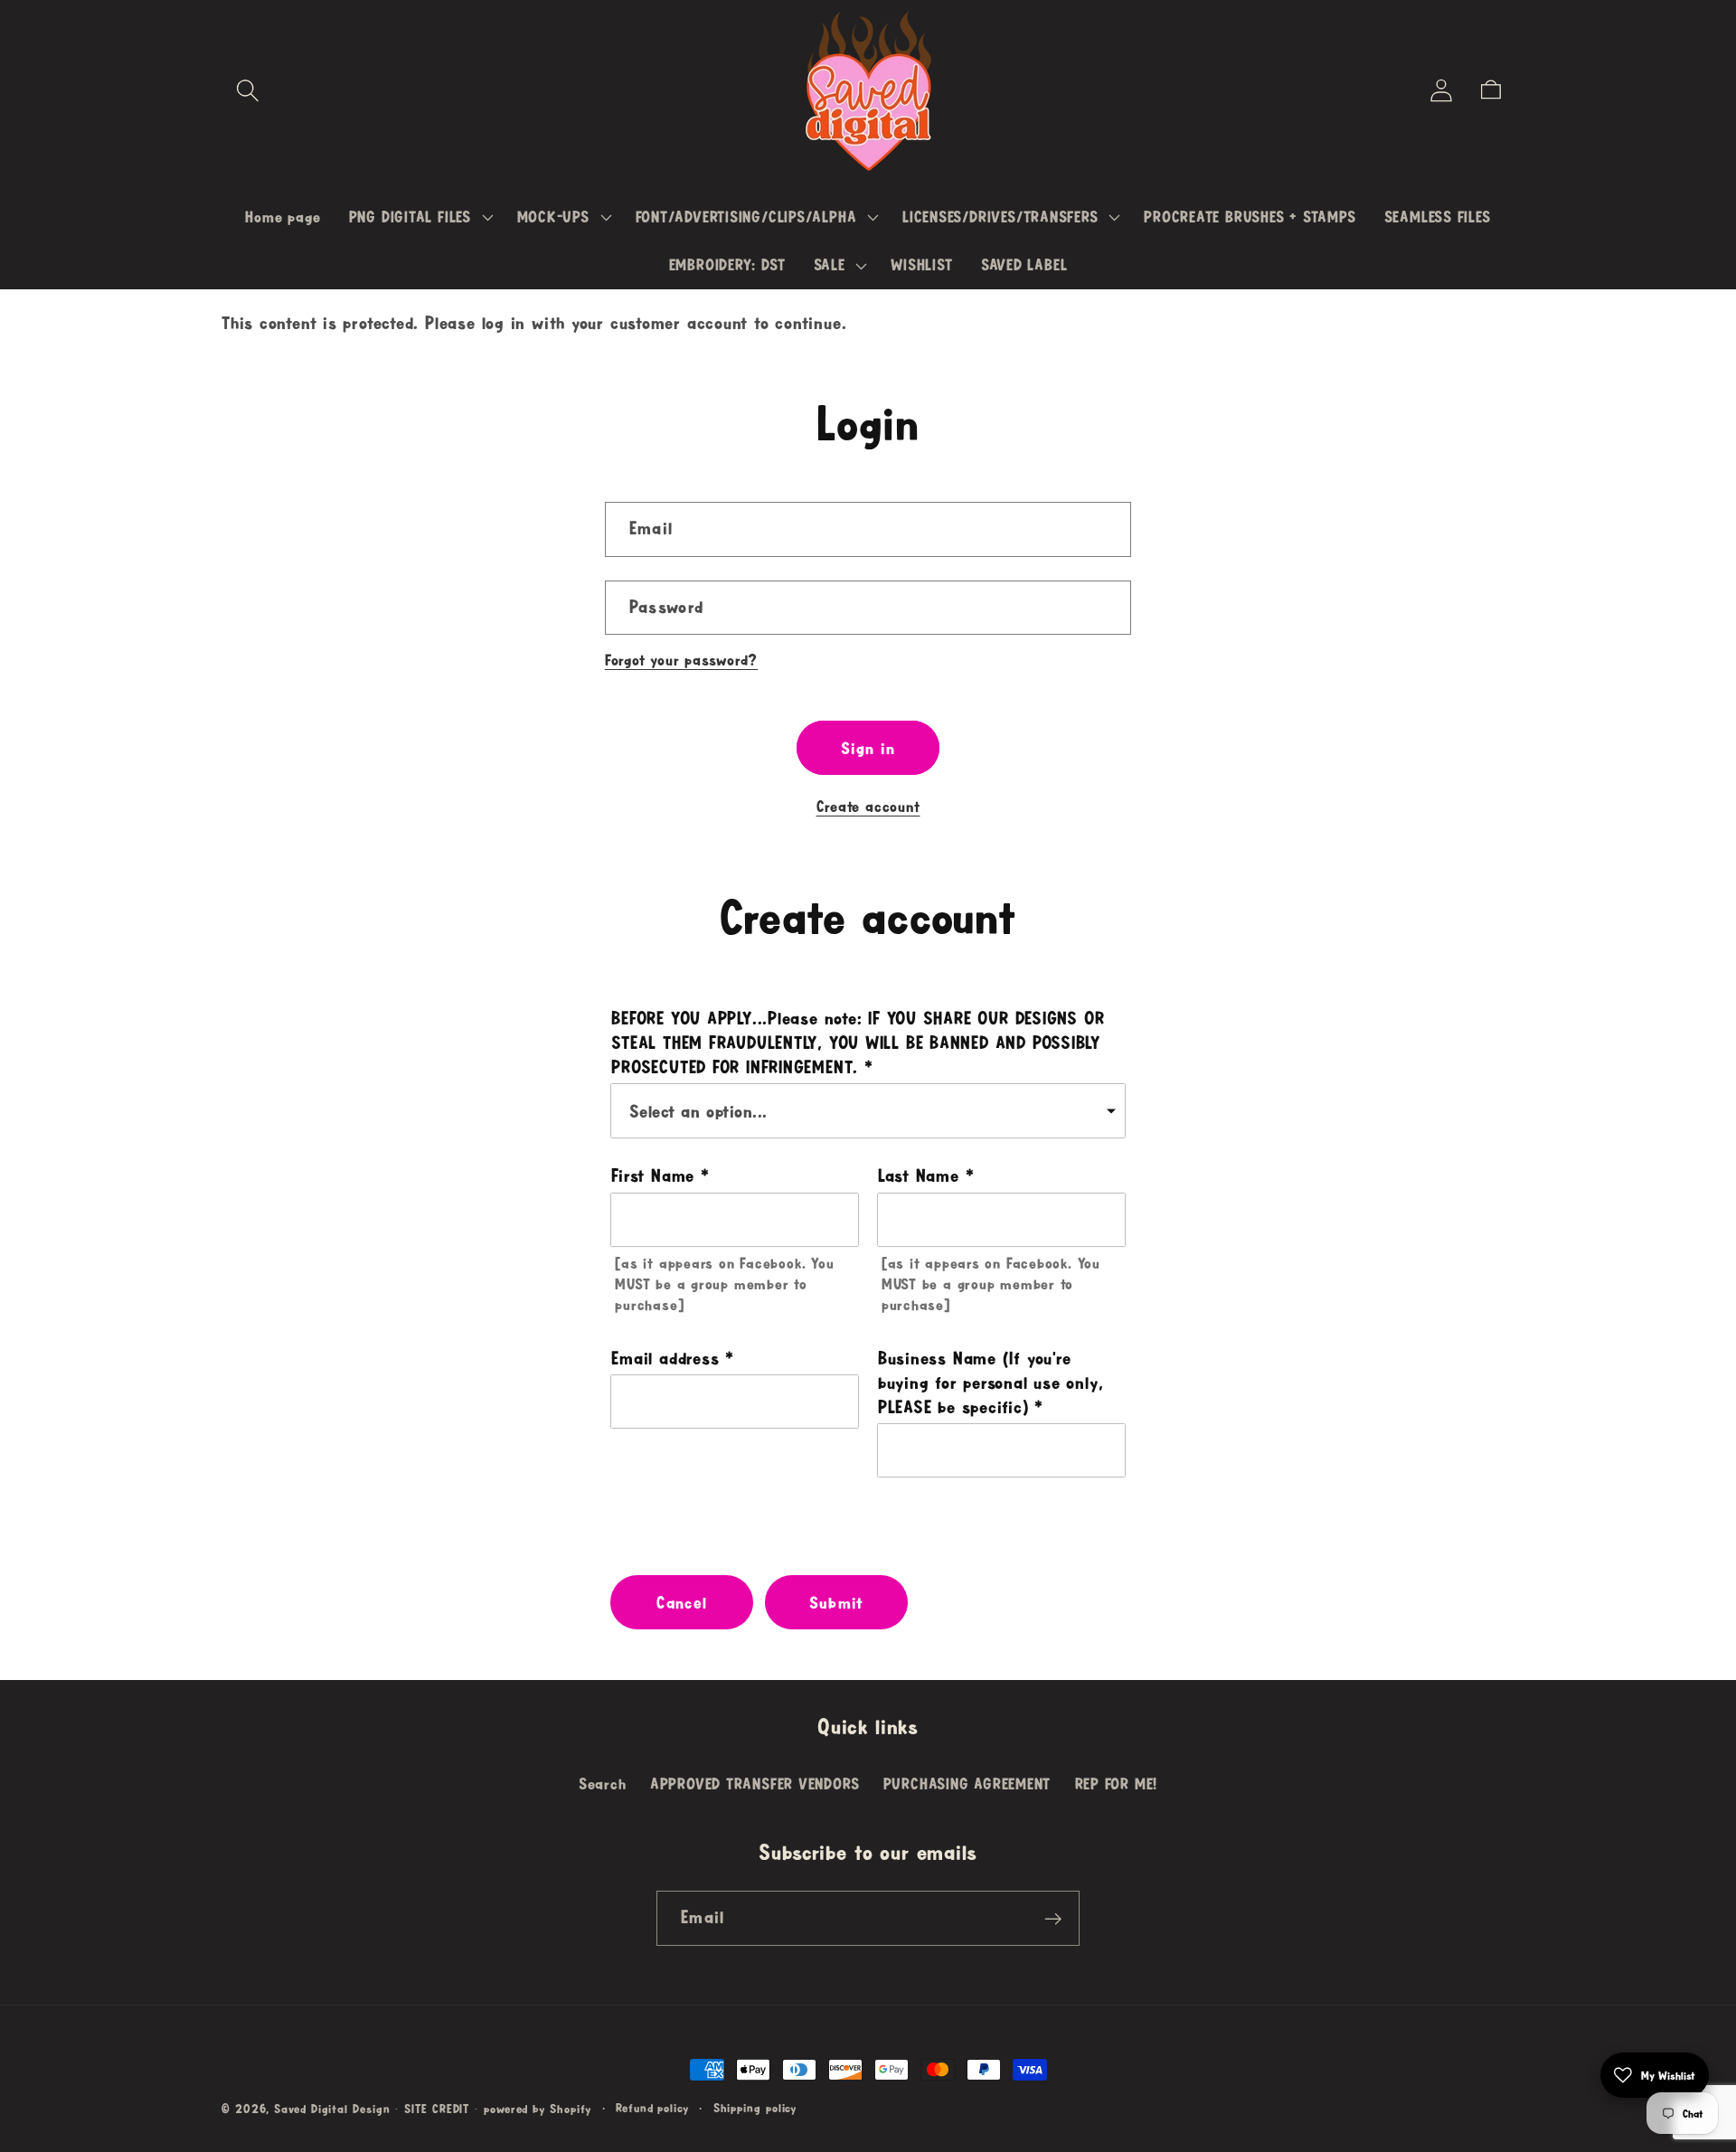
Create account (868, 806)
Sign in (868, 748)
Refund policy (652, 2108)
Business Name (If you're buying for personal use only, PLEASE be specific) (991, 1383)
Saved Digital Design (332, 2109)
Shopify (571, 2109)
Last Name (919, 1175)
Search (603, 1784)
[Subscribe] (1053, 1919)
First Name (653, 1175)
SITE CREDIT (437, 2109)
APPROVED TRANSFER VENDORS (755, 1784)
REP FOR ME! (1117, 1784)
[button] (247, 90)
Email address (665, 1358)
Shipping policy (755, 2108)
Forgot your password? (681, 660)
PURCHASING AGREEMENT (967, 1784)
